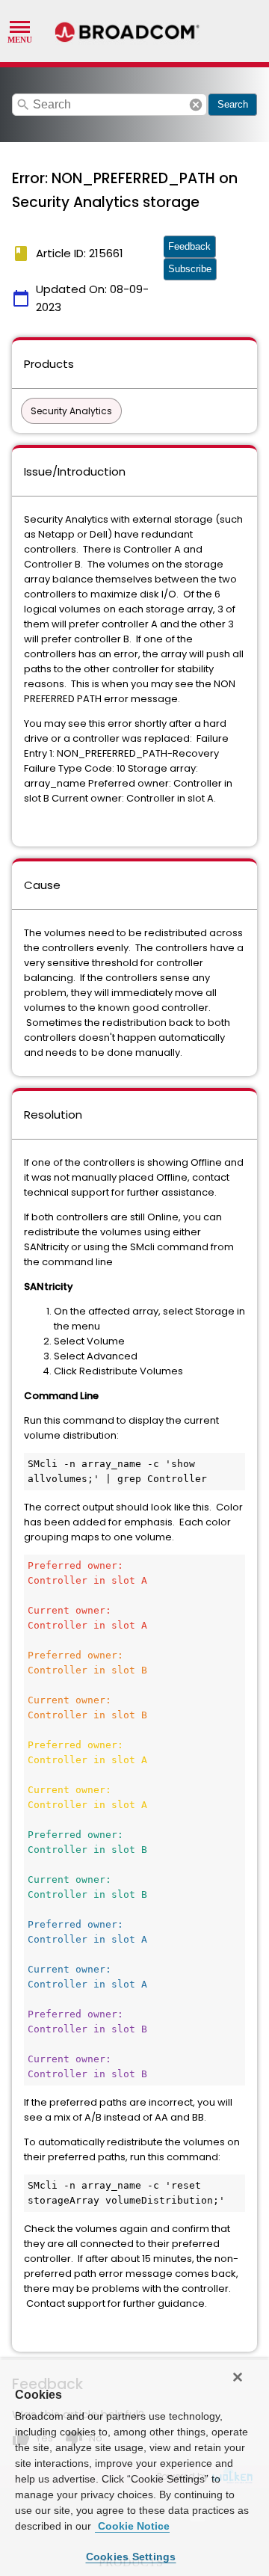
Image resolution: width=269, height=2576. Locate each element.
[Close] (238, 2377)
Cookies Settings (131, 2557)
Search (233, 104)
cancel (196, 105)
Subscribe (190, 269)
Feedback (189, 246)
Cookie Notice (132, 2526)
